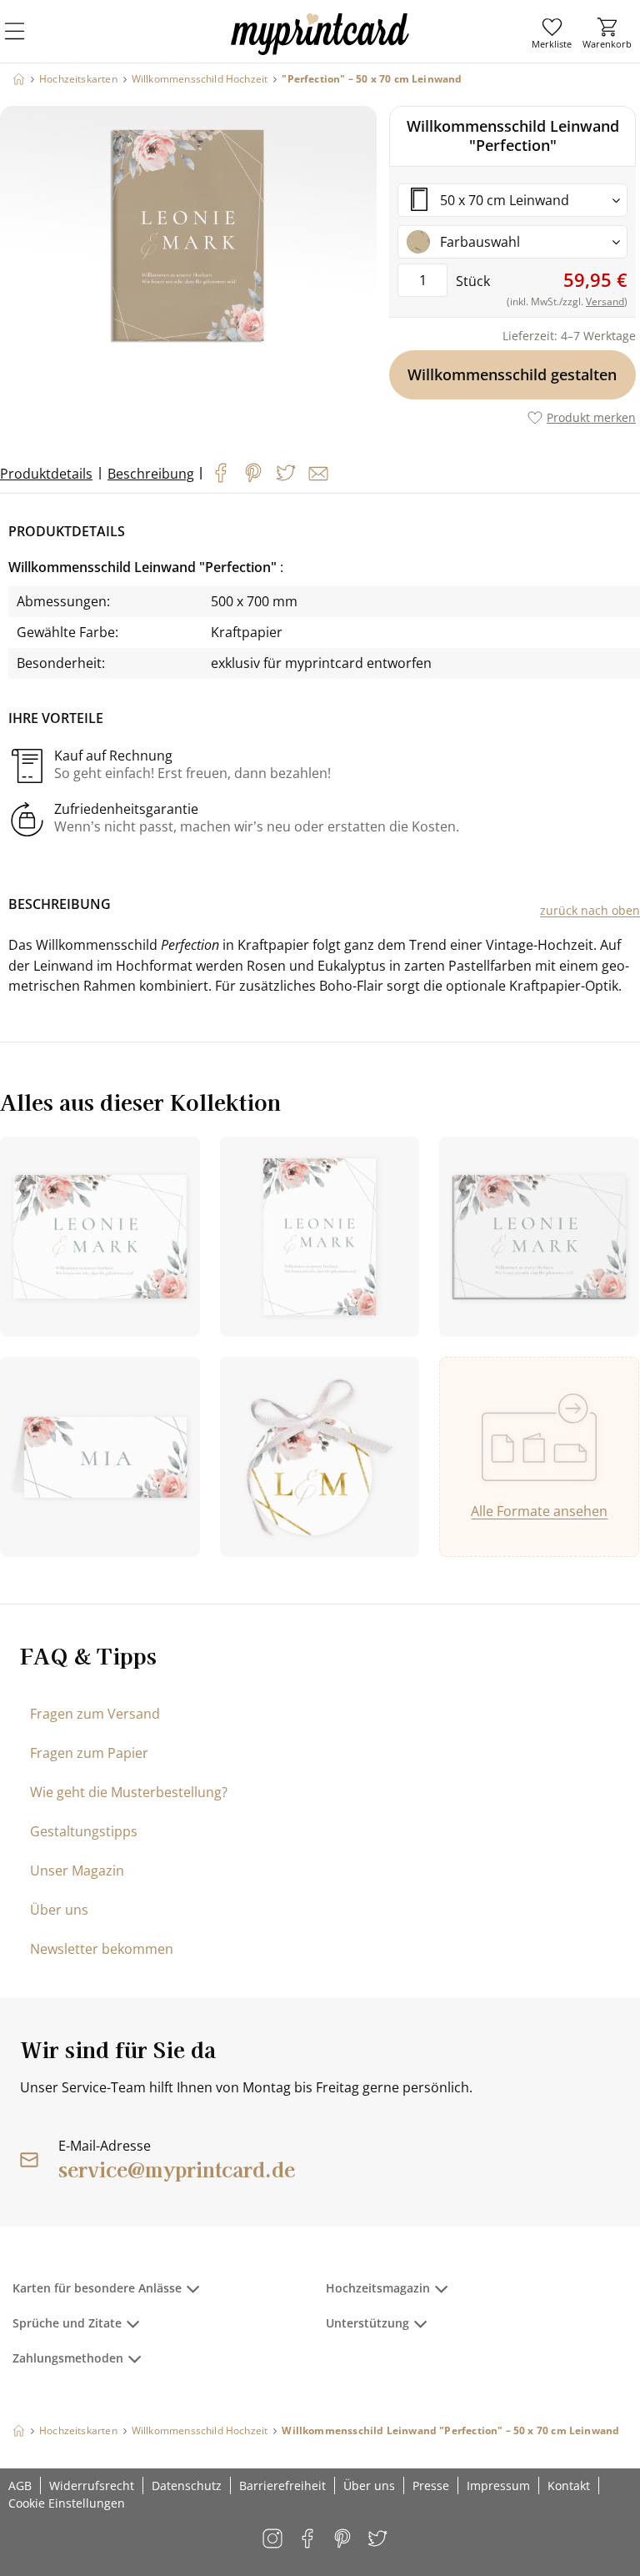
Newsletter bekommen (102, 1949)
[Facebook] (221, 473)
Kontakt (569, 2486)
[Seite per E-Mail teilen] (318, 474)
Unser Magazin (77, 1870)
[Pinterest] (253, 473)
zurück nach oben (590, 910)
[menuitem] (552, 33)
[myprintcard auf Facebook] (309, 2540)
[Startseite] (19, 79)
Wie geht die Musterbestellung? (129, 1792)
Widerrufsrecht (92, 2486)
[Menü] (25, 42)
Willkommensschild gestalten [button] (513, 374)
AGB (20, 2486)
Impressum (498, 2486)
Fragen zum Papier (89, 1753)
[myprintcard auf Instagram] (274, 2540)
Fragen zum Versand (95, 1714)
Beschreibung (151, 474)
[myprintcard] (320, 49)
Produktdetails (46, 474)
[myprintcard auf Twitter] (379, 2540)
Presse (431, 2486)
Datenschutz (187, 2486)
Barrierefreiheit (282, 2486)
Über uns (59, 1910)
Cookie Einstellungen (67, 2503)
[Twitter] (286, 473)
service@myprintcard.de (177, 2169)
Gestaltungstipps (84, 1831)
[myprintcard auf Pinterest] (344, 2540)
